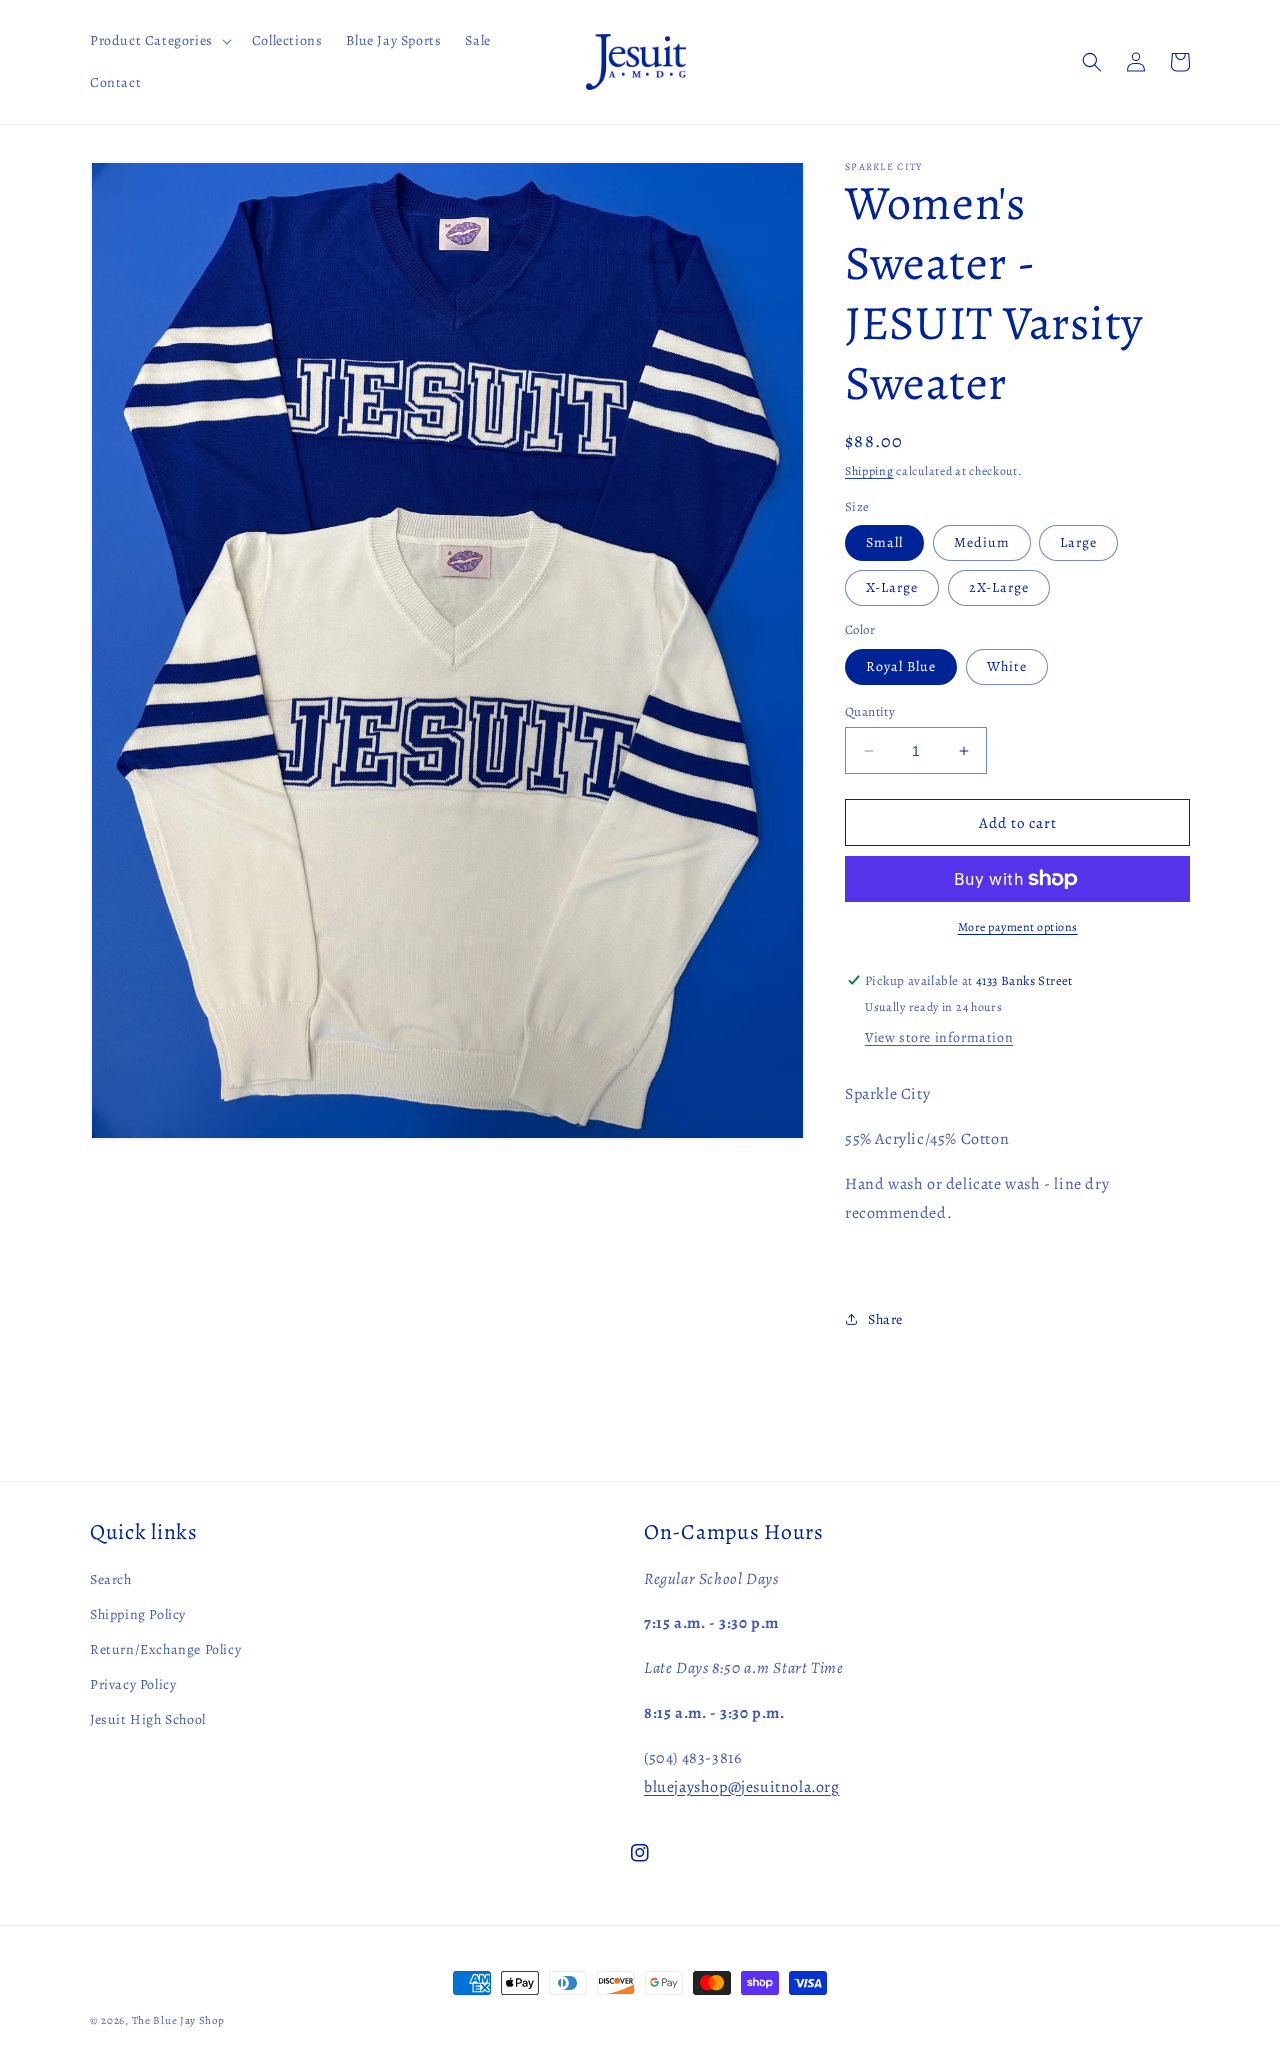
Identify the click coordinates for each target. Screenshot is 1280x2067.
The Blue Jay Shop (178, 2020)
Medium (982, 542)
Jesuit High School (148, 1719)
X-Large (892, 587)
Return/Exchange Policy (165, 1649)
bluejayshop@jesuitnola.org (742, 1787)
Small (884, 542)
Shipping (869, 471)
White (1007, 666)
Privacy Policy (133, 1684)
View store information (939, 1037)
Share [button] (885, 1319)
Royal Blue (901, 666)
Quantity (870, 711)
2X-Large (999, 587)
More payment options (1018, 927)
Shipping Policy (138, 1614)
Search (111, 1579)
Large (1078, 542)
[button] (159, 41)
